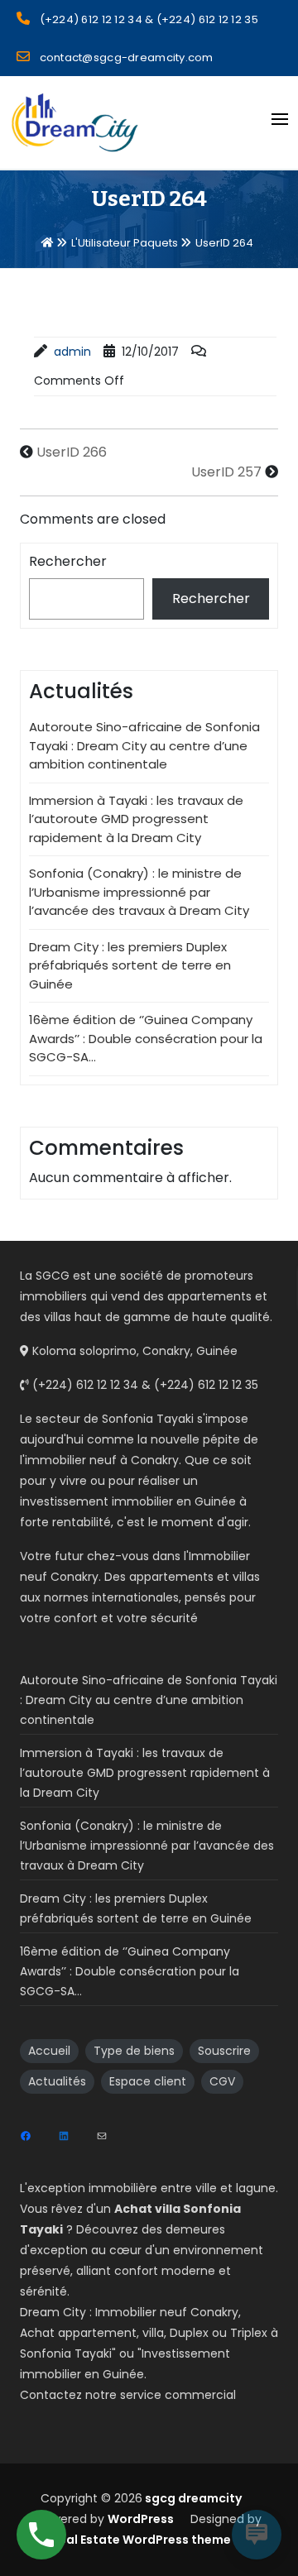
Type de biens (134, 2051)
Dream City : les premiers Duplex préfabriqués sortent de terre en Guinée (130, 965)
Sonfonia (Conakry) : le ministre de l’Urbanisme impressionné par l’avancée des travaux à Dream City (139, 892)
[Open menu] (280, 119)
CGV (222, 2081)
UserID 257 (226, 472)
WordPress (141, 2519)
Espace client (148, 2081)
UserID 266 (72, 452)
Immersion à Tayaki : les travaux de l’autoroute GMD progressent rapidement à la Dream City (136, 819)
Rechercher (68, 561)
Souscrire (224, 2051)
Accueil (49, 2051)
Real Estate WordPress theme (141, 2540)
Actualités (57, 2081)
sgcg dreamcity (192, 2498)
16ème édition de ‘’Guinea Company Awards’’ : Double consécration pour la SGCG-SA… (146, 1038)
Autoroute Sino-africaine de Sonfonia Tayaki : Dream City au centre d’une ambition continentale (144, 745)
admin (72, 352)
